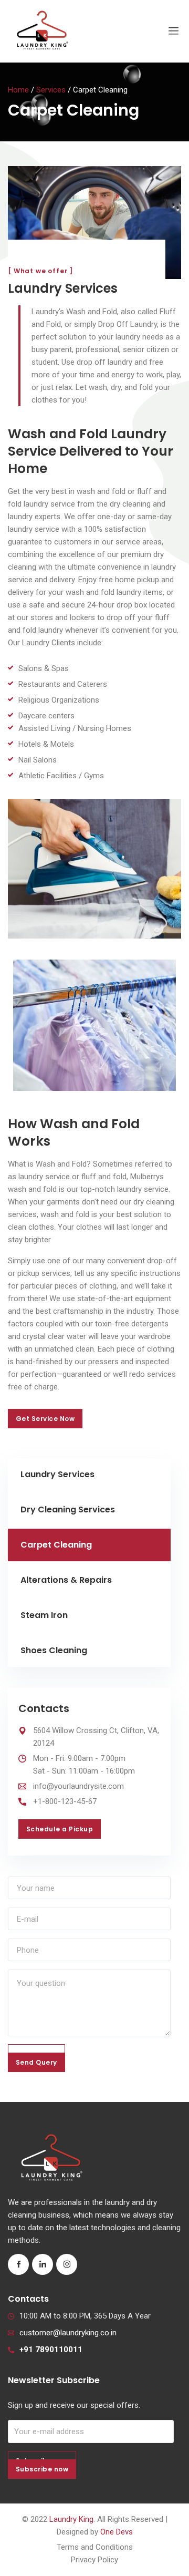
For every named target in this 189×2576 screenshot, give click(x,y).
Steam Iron (44, 1615)
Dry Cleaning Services (68, 1509)
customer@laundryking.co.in (68, 2333)
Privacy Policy (94, 2560)
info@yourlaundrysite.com (78, 1786)
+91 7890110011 (51, 2350)
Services (51, 90)
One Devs (117, 2532)
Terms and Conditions (95, 2547)
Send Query (36, 2062)
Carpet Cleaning (56, 1545)
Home (18, 90)
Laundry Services (57, 1474)
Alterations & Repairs (66, 1580)
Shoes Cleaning (54, 1650)
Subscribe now (42, 2469)
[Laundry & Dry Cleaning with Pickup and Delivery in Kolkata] (42, 31)
